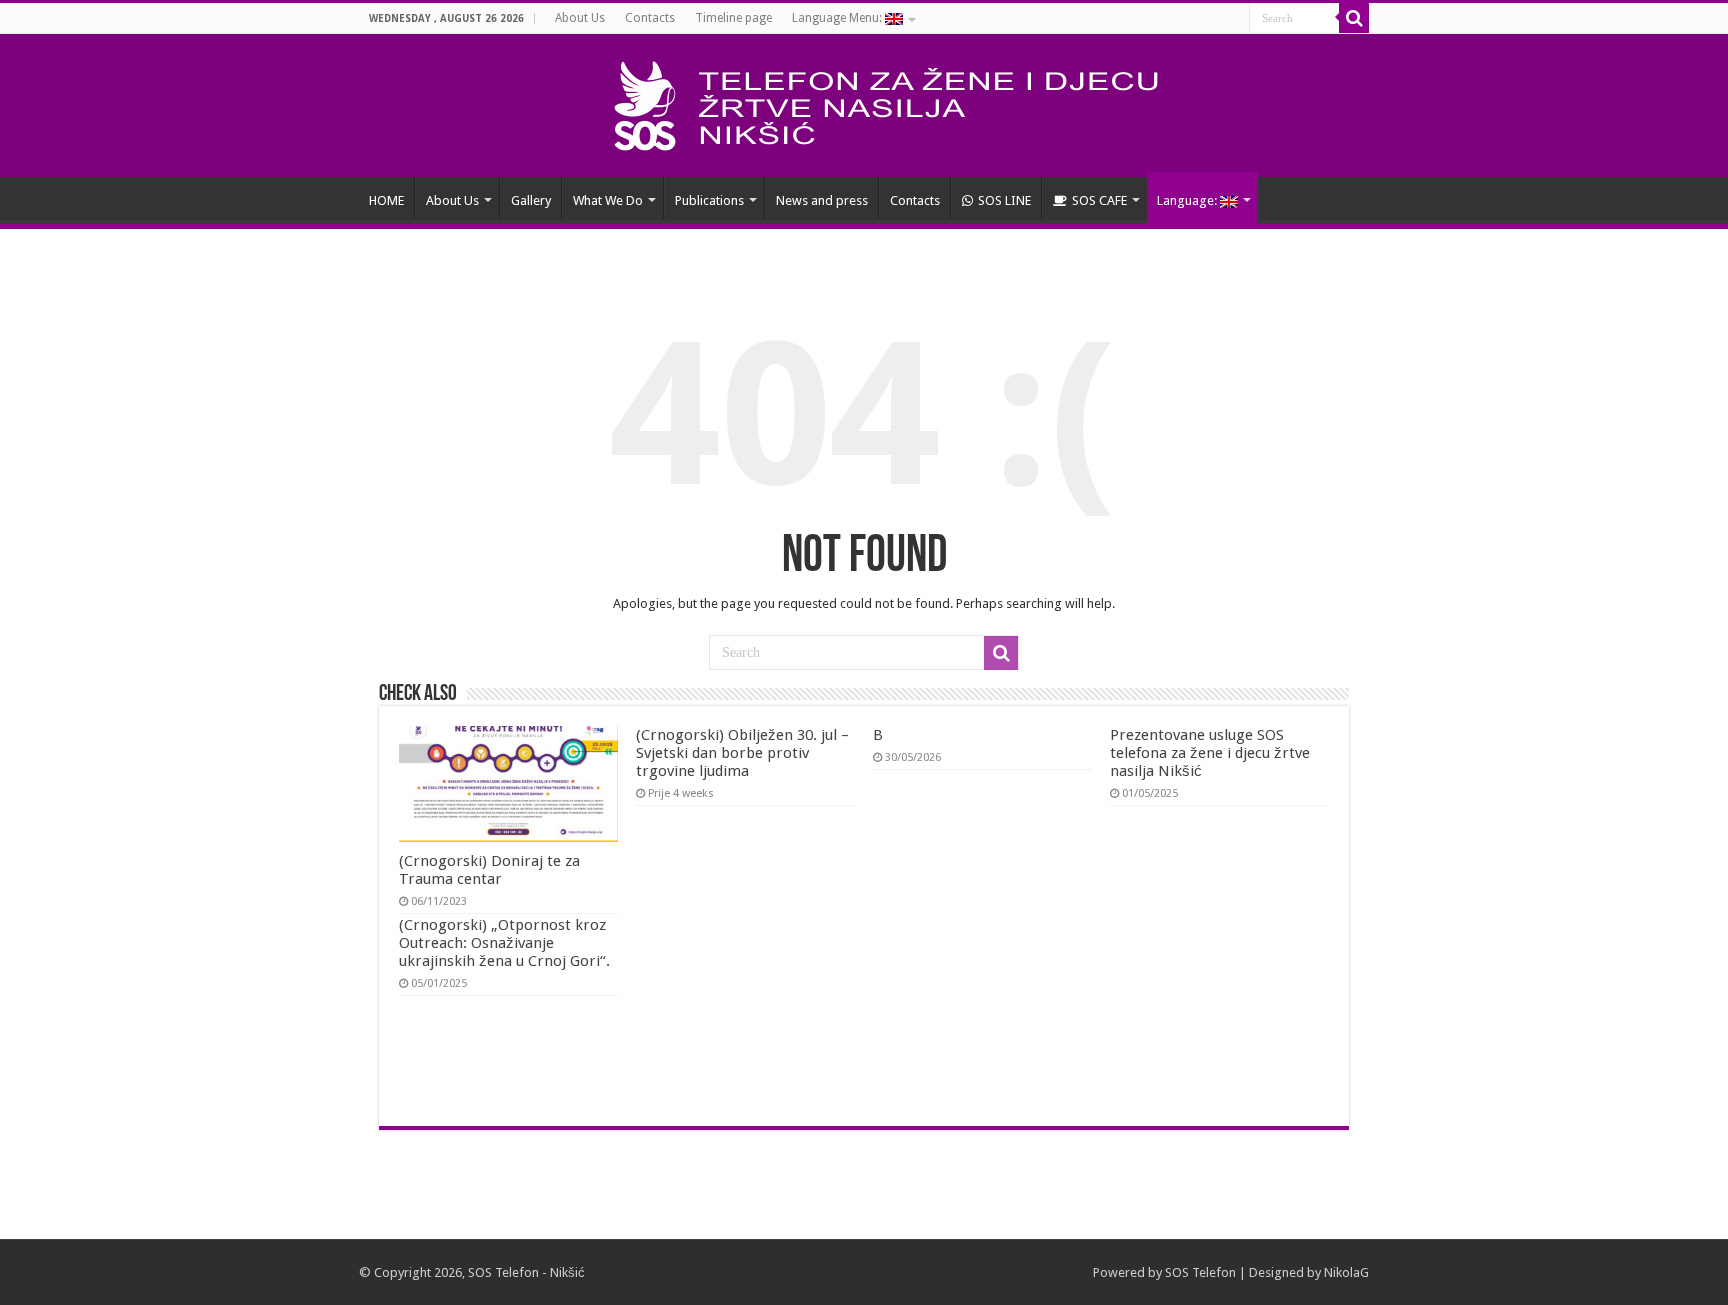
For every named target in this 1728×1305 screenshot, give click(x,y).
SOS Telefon (1200, 1272)
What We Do (608, 200)
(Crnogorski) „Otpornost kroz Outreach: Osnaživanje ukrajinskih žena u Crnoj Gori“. (504, 943)
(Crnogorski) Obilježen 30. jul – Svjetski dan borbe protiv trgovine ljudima (742, 753)
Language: (1188, 200)
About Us (580, 18)
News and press (822, 200)
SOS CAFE (1099, 200)
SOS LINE (1004, 200)
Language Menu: (838, 18)
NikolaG (1346, 1272)
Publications (709, 200)
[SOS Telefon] (864, 102)
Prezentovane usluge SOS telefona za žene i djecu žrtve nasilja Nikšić (1210, 753)
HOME (386, 200)
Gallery (531, 200)
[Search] (1354, 18)
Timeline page (733, 18)
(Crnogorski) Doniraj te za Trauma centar (489, 870)
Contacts (650, 18)
